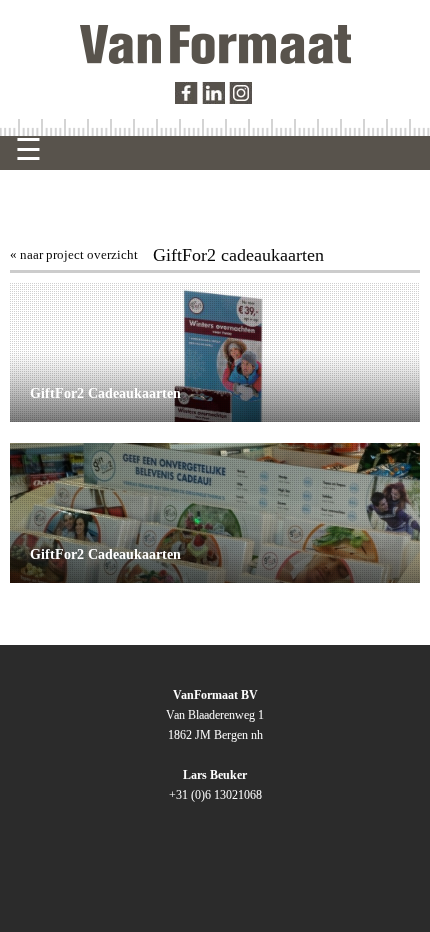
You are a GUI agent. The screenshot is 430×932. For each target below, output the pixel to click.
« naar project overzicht (74, 254)
